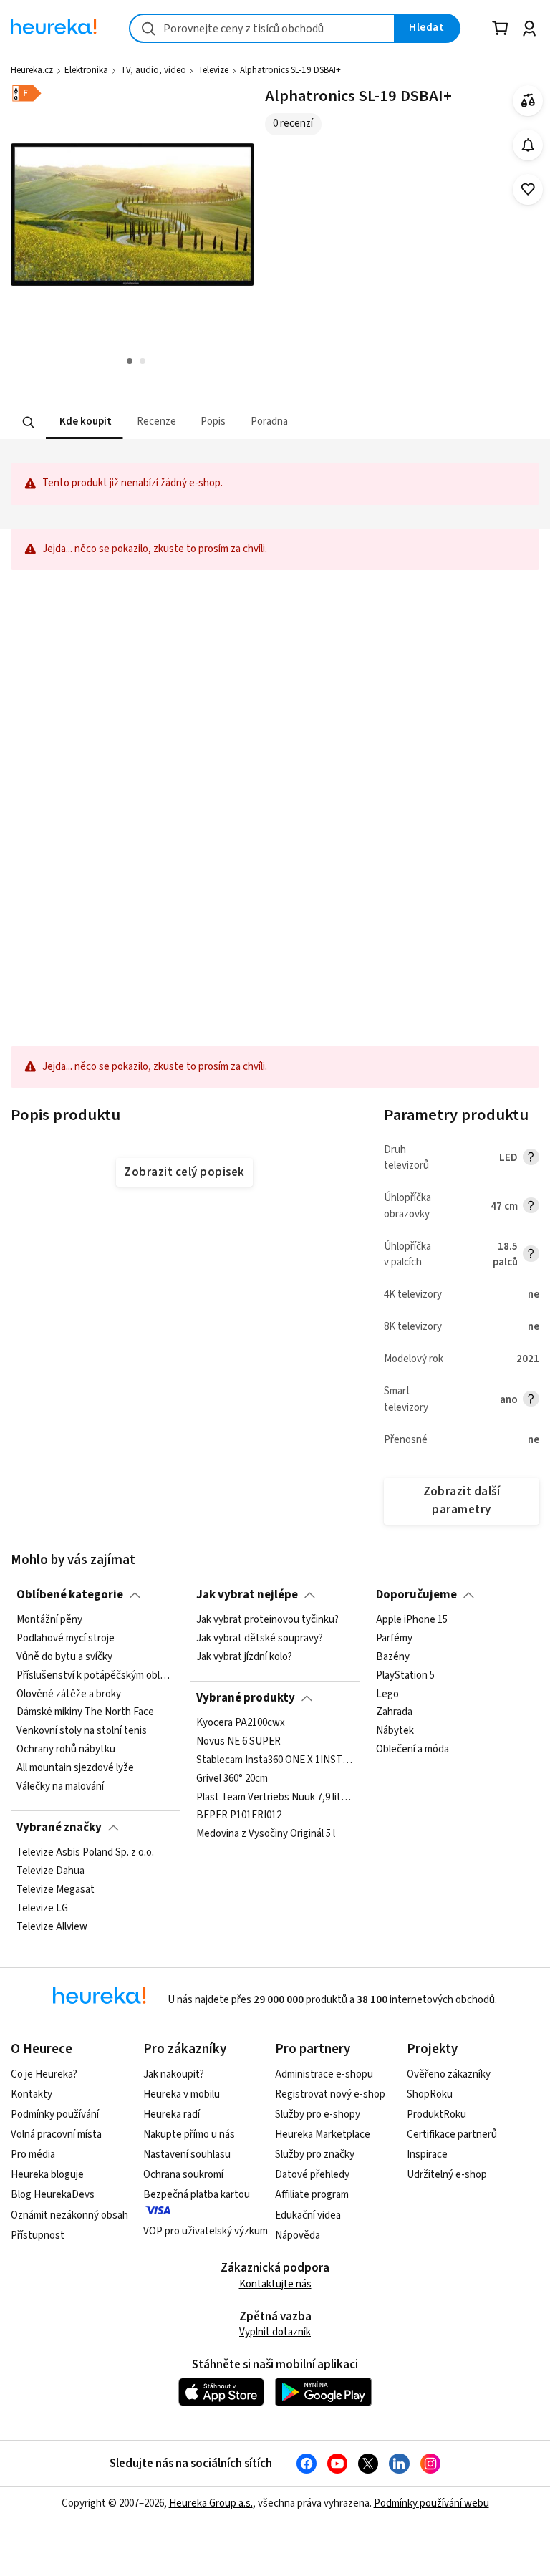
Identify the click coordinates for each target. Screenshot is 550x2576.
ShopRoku (430, 2094)
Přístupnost (38, 2235)
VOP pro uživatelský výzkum (206, 2231)
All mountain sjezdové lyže (75, 1768)
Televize (213, 70)
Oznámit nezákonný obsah (69, 2215)
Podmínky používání (55, 2114)
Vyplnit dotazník (275, 2332)
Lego (387, 1694)
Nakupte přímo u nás (189, 2134)
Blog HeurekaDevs (53, 2195)
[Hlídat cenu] (528, 145)
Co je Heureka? (44, 2074)
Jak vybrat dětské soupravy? (260, 1639)
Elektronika (86, 70)
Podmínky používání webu (431, 2503)
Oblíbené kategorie (70, 1595)
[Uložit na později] (528, 189)
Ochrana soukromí (183, 2175)
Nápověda (298, 2235)
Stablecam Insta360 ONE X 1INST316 (275, 1760)
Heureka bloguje (47, 2175)
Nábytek (395, 1732)
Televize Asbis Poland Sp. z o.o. (85, 1853)
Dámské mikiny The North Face (85, 1713)
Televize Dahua (50, 1871)
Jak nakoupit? (174, 2074)
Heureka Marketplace (323, 2134)
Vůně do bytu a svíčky (64, 1657)
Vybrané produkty (246, 1698)
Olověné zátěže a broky (69, 1694)
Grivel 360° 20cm (232, 1779)
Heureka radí (172, 2114)
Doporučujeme (416, 1595)
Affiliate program (312, 2195)
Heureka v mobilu (182, 2094)
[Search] (29, 422)
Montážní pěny (49, 1620)
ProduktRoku (436, 2114)
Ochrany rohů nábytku (66, 1750)
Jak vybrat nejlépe (247, 1595)
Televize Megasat (56, 1890)
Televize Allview (52, 1927)
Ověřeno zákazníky (449, 2074)
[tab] (84, 422)
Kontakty (32, 2094)
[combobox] (262, 28)
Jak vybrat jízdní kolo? (244, 1657)
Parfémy (394, 1639)
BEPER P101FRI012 (239, 1816)
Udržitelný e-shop (447, 2175)
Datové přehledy (312, 2175)
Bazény (393, 1657)
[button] (84, 422)
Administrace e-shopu (324, 2074)
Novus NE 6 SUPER (238, 1742)
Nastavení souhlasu (187, 2155)
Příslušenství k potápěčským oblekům (95, 1676)
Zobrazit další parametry (462, 1501)
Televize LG (42, 1909)
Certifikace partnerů (452, 2134)
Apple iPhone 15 (412, 1620)
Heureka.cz (32, 70)
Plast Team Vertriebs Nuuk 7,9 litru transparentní (275, 1798)
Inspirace (427, 2155)
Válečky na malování (60, 1787)
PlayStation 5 (405, 1676)
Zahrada (394, 1713)
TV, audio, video (153, 70)
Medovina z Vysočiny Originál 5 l (266, 1835)
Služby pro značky (315, 2155)
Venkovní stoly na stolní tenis (82, 1732)
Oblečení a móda (412, 1750)
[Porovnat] (528, 101)
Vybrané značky (59, 1828)
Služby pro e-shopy (318, 2114)
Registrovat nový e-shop (330, 2094)
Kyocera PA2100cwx (241, 1723)
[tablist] (193, 422)
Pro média (33, 2155)
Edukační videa (308, 2215)
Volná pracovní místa (56, 2134)
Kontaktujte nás (275, 2284)
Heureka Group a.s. (211, 2503)
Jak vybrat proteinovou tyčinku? (267, 1620)
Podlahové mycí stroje (66, 1639)
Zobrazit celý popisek (184, 1172)
